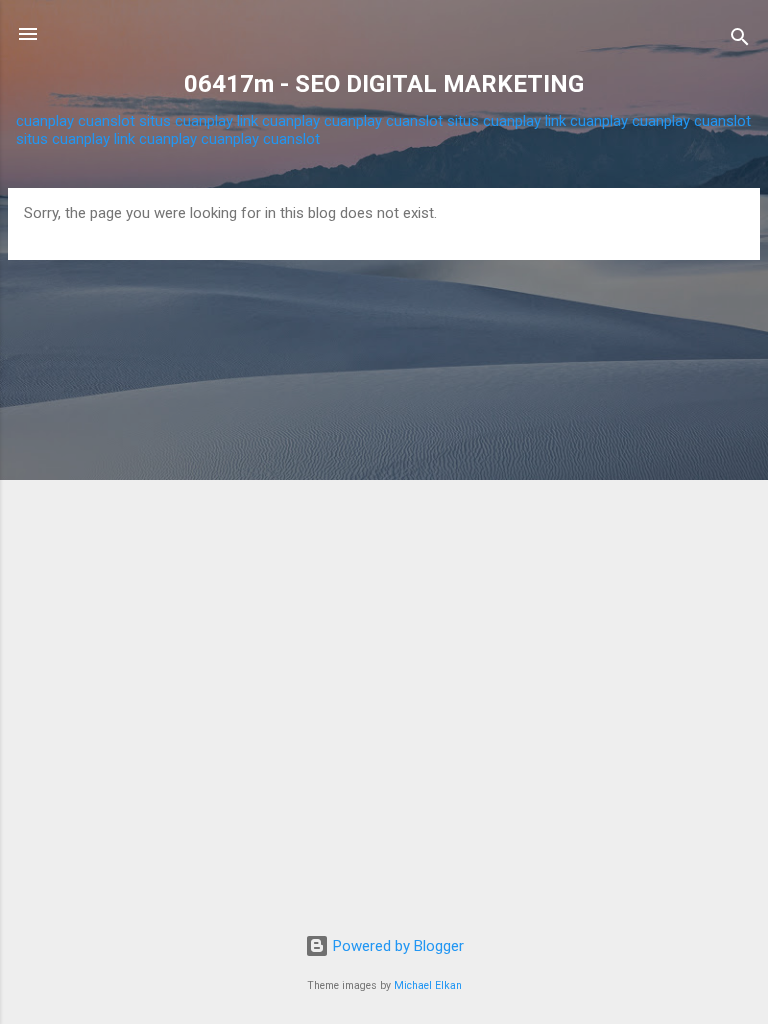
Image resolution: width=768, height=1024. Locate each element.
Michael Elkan (428, 985)
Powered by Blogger (396, 946)
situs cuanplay (186, 121)
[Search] (740, 40)
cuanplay (45, 121)
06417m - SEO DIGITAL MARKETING (384, 84)
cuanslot (106, 121)
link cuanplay (278, 121)
